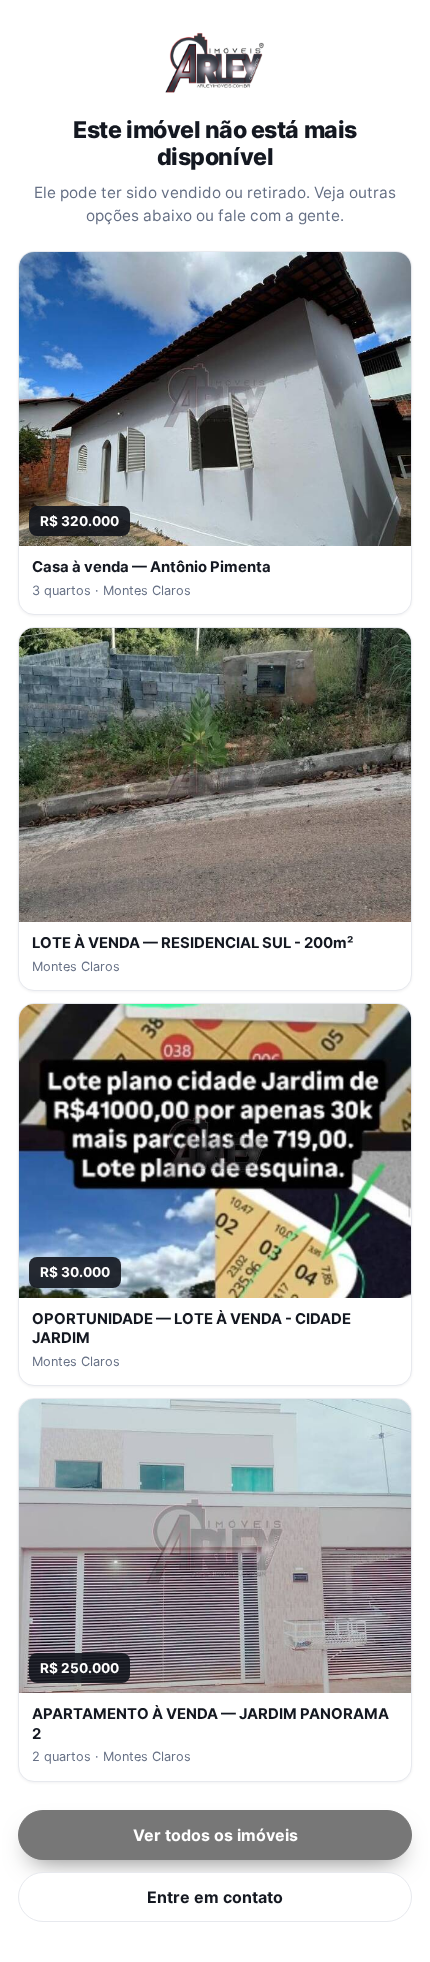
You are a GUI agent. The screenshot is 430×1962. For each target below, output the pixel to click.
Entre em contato (215, 1897)
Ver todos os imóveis (215, 1835)
